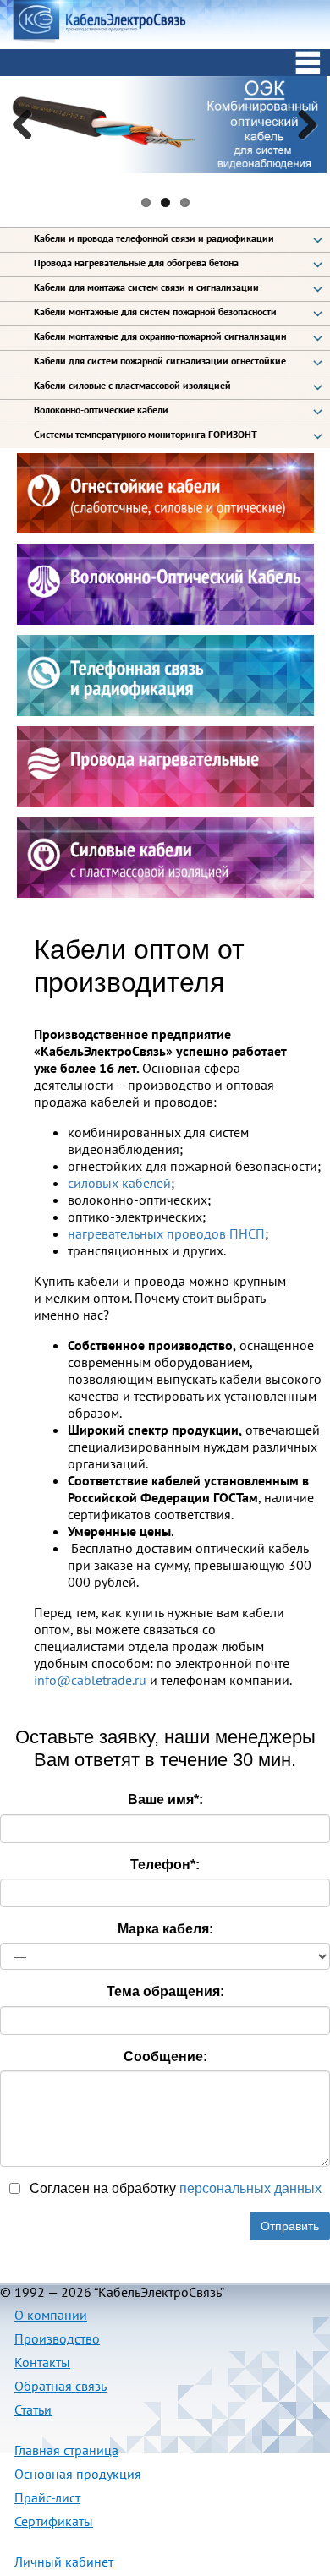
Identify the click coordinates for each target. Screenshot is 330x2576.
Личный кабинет (64, 2562)
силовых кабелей (119, 1183)
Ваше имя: (165, 1799)
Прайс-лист (47, 2497)
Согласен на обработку (174, 2188)
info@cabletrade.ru (90, 1680)
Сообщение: (165, 2056)
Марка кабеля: (165, 1929)
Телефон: (165, 1865)
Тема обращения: (165, 1991)
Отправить (290, 2226)
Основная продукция (78, 2474)
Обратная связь (60, 2386)
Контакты (42, 2362)
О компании (51, 2315)
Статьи (33, 2409)
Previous (29, 124)
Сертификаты (54, 2521)
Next (301, 124)
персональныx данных (250, 2188)
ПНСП (247, 1233)
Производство (57, 2338)
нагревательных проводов (147, 1233)
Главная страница (66, 2450)
